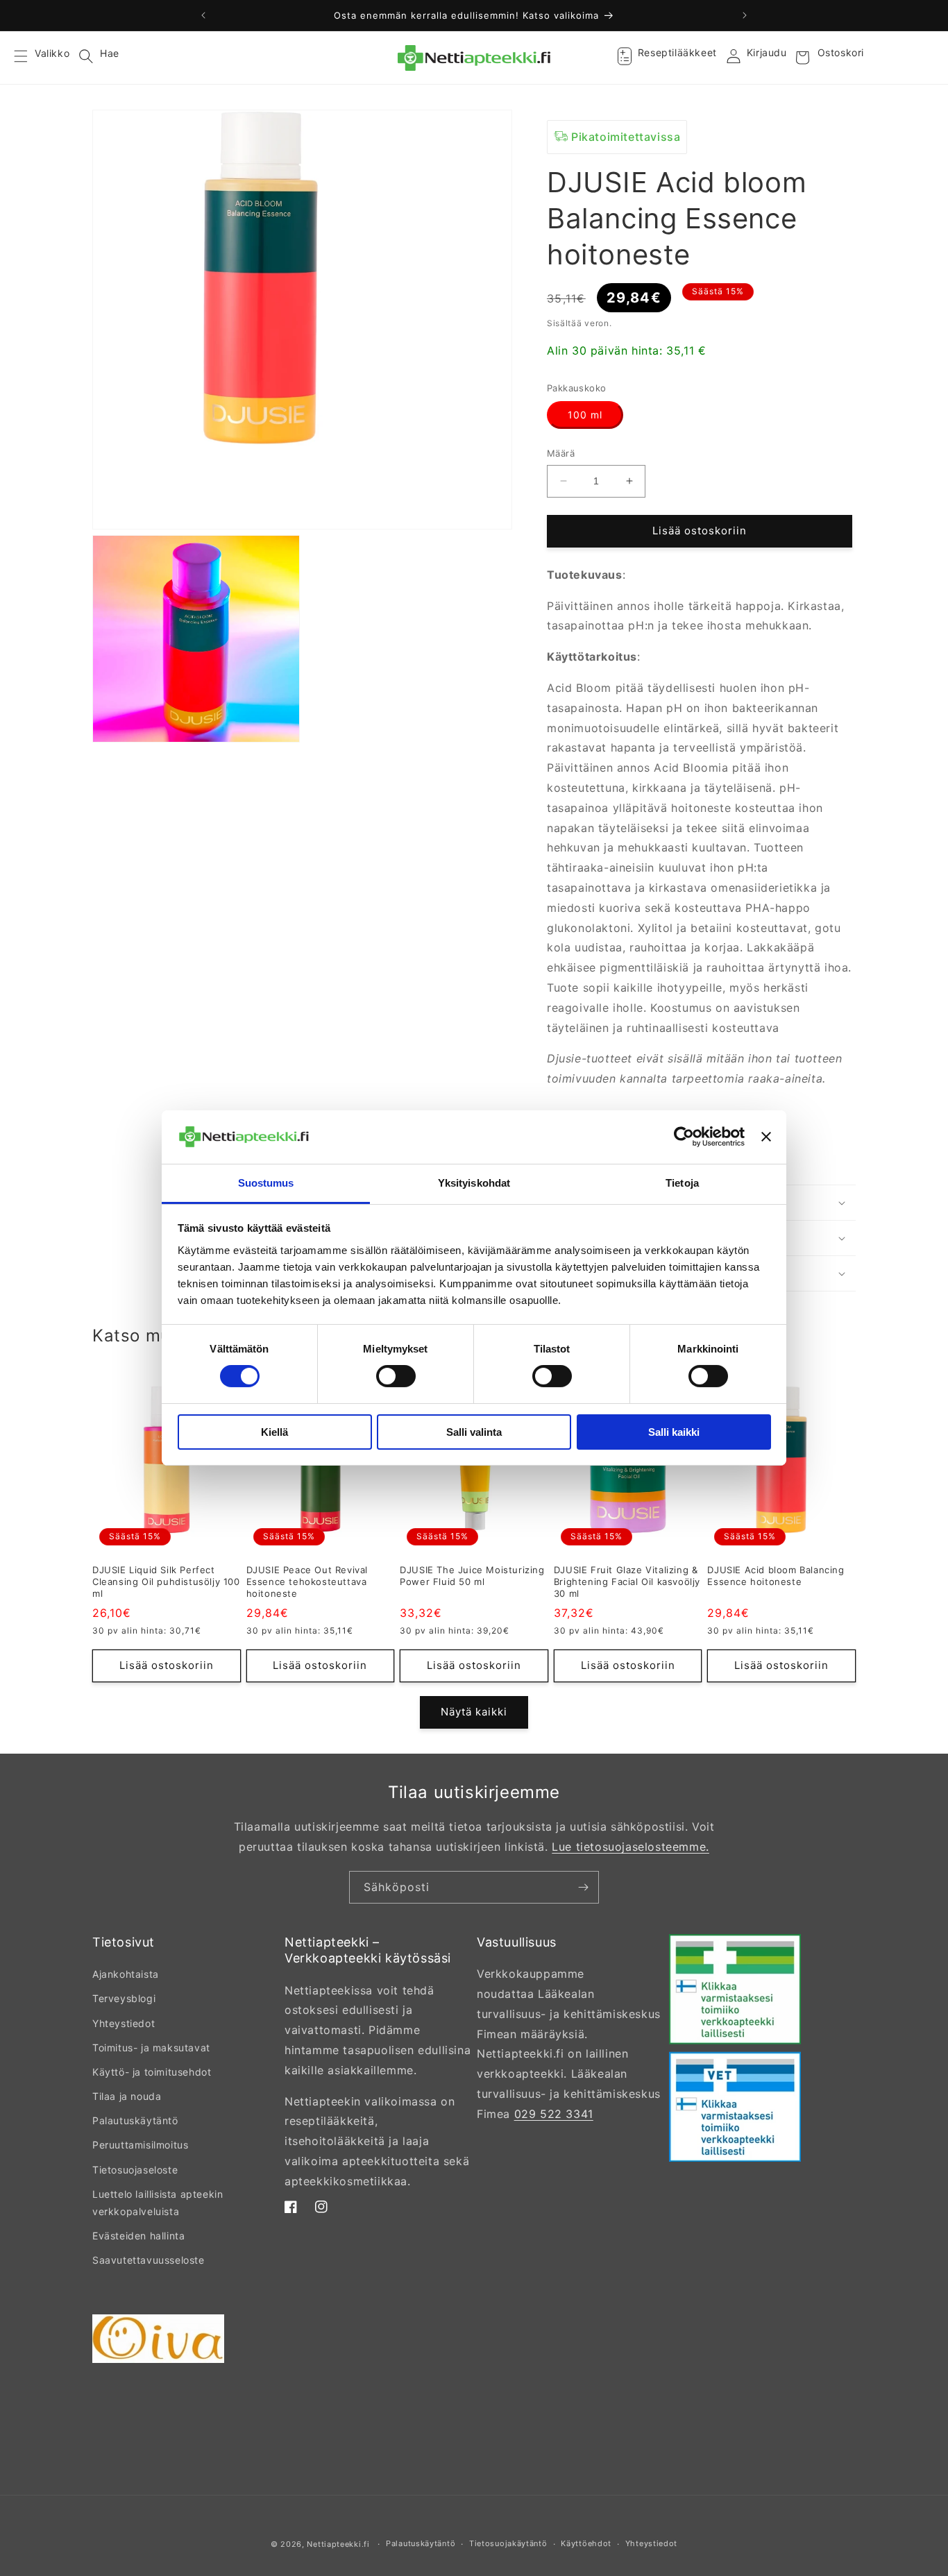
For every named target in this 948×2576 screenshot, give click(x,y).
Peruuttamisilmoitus (140, 2145)
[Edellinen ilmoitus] (203, 15)
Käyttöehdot (586, 2543)
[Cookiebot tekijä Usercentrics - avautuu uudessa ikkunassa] (684, 1137)
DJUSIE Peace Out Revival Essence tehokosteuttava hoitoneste (307, 1582)
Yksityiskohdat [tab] (474, 1183)
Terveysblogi (124, 1998)
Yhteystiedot (124, 2023)
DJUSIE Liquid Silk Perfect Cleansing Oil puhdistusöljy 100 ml (166, 1582)
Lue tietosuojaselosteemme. (630, 1847)
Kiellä (274, 1432)
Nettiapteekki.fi (338, 2544)
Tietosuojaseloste (135, 2170)
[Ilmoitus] (745, 15)
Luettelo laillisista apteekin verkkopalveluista (158, 2203)
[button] (29, 58)
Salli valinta (474, 1432)
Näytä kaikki (474, 1712)
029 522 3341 (554, 2114)
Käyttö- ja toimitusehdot (152, 2072)
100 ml (585, 415)
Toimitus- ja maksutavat (151, 2048)
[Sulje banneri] (766, 1137)
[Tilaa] (583, 1887)
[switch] (396, 1376)
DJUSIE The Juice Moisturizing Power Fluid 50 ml (472, 1576)
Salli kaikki (674, 1432)
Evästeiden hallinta (138, 2236)
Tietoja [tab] (682, 1183)
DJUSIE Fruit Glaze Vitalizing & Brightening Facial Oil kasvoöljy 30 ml (627, 1582)
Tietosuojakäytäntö (508, 2543)
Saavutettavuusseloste (149, 2260)
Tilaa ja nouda (127, 2096)
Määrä (561, 453)
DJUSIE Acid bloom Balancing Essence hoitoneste (776, 1576)
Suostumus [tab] (266, 1183)
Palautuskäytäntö (135, 2120)
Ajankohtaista (126, 1974)
